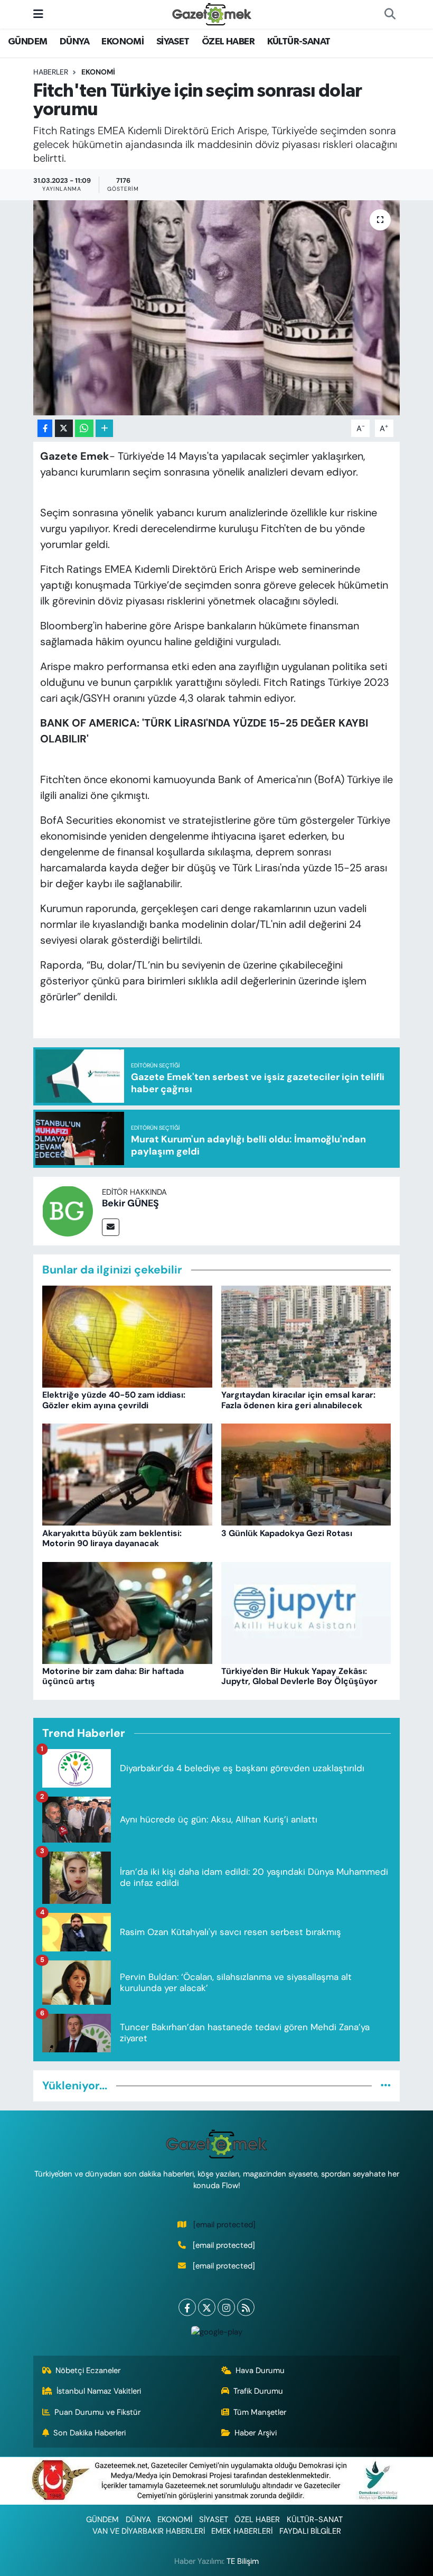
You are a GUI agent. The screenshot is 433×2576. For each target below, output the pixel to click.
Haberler (51, 72)
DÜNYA (74, 42)
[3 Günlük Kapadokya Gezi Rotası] (306, 1474)
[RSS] (246, 2307)
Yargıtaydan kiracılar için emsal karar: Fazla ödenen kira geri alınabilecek (298, 1400)
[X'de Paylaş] (64, 428)
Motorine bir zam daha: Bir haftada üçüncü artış (113, 1676)
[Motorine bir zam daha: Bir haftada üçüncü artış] (127, 1612)
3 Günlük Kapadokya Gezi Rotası (287, 1533)
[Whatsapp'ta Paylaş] (84, 428)
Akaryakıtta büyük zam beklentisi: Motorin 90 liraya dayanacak (112, 1538)
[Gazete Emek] (212, 13)
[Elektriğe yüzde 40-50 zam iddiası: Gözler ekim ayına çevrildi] (127, 1336)
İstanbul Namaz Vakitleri (99, 2391)
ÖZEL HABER (228, 42)
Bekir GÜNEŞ (130, 1203)
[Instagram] (226, 2307)
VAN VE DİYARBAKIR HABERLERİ (149, 2531)
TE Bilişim (243, 2561)
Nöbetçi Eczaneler (88, 2370)
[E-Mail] (111, 1227)
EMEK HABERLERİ (242, 2531)
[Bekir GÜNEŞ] (68, 1210)
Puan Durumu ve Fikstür (97, 2412)
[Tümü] (386, 2086)
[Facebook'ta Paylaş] (45, 428)
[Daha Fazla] (104, 428)
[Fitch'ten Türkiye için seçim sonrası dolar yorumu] (217, 308)
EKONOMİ (123, 42)
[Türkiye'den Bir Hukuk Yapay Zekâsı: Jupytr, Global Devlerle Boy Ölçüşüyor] (306, 1612)
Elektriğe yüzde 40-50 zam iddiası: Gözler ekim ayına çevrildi (114, 1400)
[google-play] (216, 2331)
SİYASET (173, 42)
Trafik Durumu (258, 2391)
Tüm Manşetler (260, 2412)
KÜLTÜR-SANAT (299, 42)
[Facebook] (187, 2307)
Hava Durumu (260, 2370)
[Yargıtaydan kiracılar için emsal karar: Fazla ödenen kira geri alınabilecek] (306, 1336)
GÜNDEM (27, 42)
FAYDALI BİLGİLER (310, 2531)
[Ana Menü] (38, 14)
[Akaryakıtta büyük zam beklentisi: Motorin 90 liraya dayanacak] (127, 1474)
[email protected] (224, 2225)
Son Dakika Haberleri (90, 2433)
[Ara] (390, 14)
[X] (207, 2307)
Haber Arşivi (256, 2433)
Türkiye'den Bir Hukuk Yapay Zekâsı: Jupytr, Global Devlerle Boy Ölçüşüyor (299, 1676)
